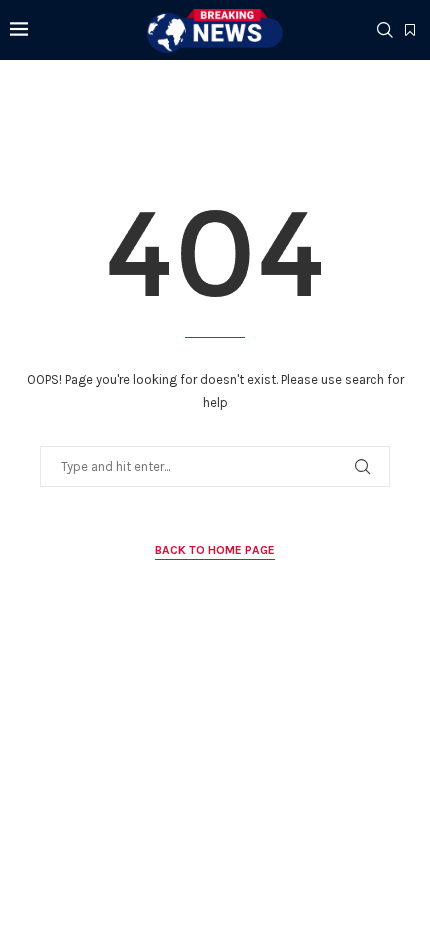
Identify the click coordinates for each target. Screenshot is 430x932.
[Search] (385, 30)
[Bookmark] (410, 31)
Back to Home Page (215, 550)
